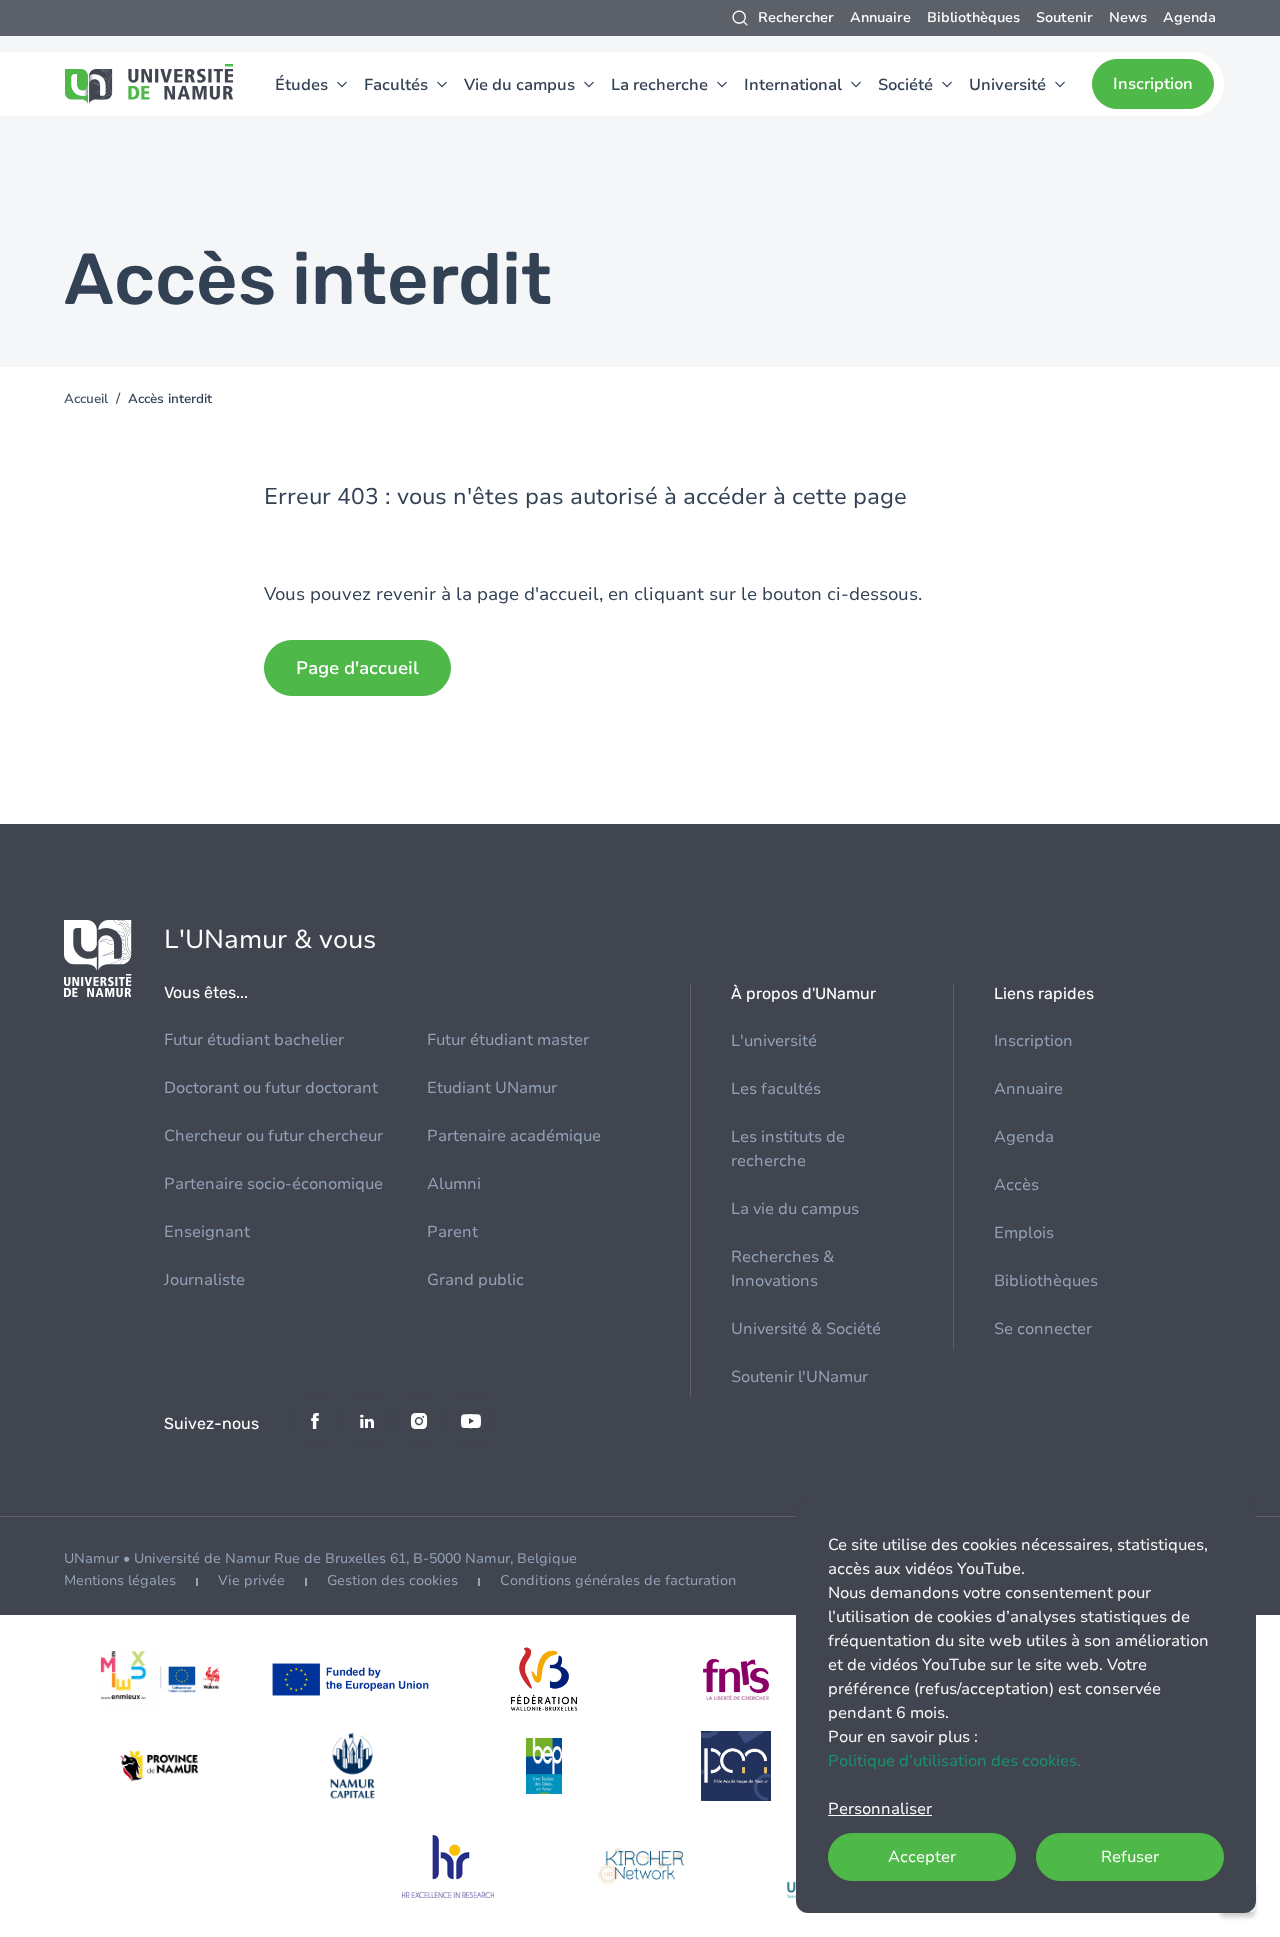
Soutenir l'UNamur (799, 1377)
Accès (1016, 1185)
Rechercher (796, 17)
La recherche (659, 85)
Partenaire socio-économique (273, 1184)
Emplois (1024, 1233)
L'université (774, 1041)
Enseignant (207, 1232)
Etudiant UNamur (492, 1088)
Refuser (1130, 1857)
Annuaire (880, 17)
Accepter (922, 1857)
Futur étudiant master (508, 1040)
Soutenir (1064, 17)
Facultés (396, 85)
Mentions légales (120, 1580)
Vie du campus (519, 85)
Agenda (1189, 17)
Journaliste (204, 1280)
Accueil (86, 399)
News (1128, 17)
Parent (452, 1232)
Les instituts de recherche (788, 1149)
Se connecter (1043, 1329)
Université (1007, 85)
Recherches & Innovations (782, 1269)
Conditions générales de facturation (618, 1580)
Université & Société (806, 1329)
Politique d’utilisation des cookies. (954, 1761)
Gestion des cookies (392, 1580)
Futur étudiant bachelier (254, 1040)
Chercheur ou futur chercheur (273, 1136)
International (793, 85)
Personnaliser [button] (880, 1809)
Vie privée (251, 1580)
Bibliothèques (973, 17)
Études (301, 85)
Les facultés (776, 1089)
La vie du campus (795, 1209)
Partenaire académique (514, 1136)
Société (905, 85)
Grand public (475, 1280)
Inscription (1153, 84)
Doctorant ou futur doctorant (271, 1088)
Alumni (454, 1184)
